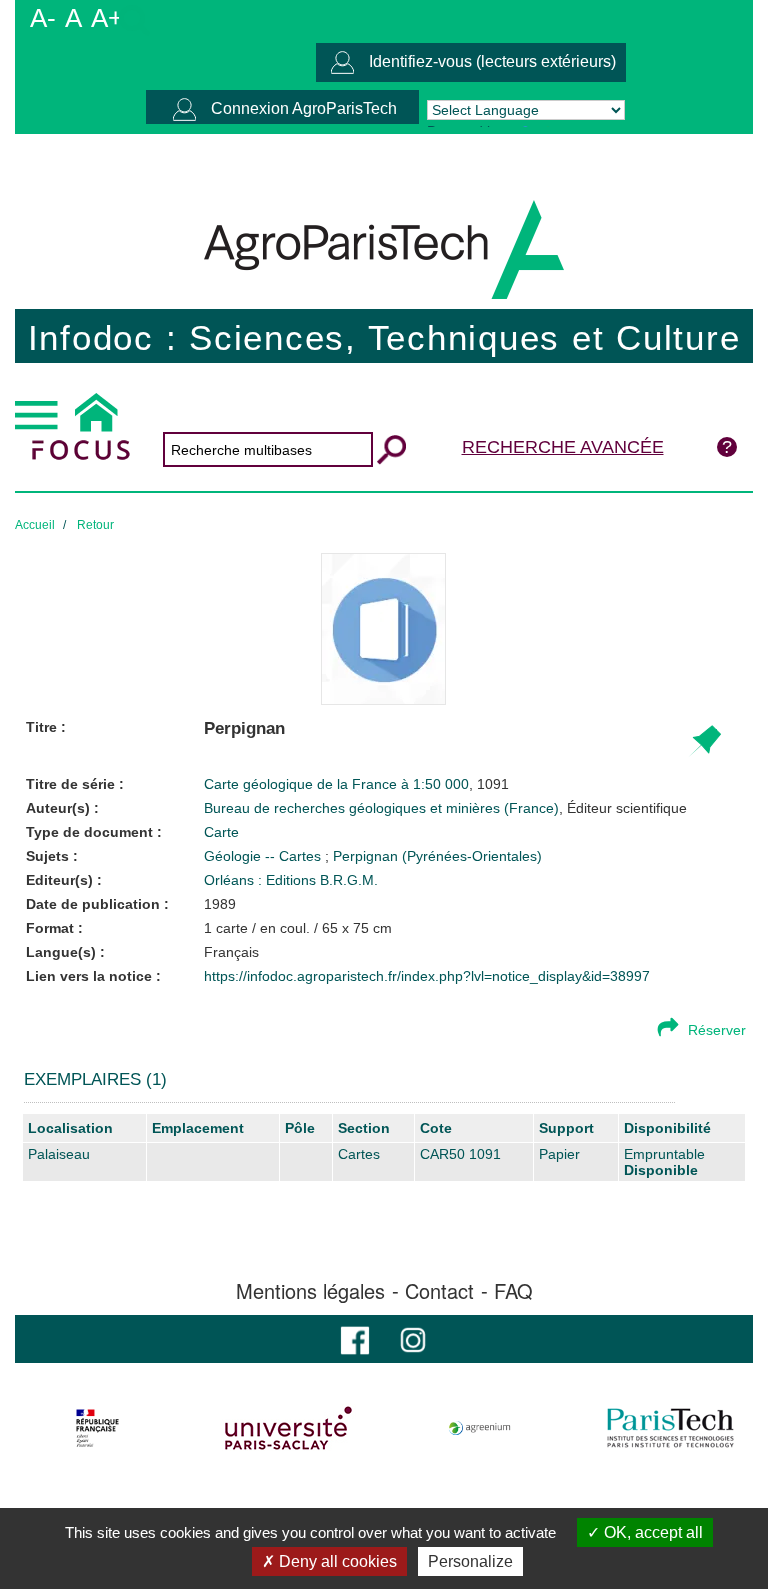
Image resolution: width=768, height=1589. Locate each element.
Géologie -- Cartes (264, 856)
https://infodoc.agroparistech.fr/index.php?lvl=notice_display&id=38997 (427, 976)
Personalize (470, 1561)
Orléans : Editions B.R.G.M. (291, 880)
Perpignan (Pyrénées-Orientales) (437, 856)
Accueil (35, 525)
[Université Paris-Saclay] (289, 1428)
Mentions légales (310, 1291)
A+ (107, 18)
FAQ (513, 1291)
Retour (95, 525)
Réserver (717, 1030)
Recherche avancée (563, 447)
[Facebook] (355, 1338)
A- (43, 18)
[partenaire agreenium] (480, 1428)
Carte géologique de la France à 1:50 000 (336, 784)
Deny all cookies (336, 1561)
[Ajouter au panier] (704, 741)
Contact (439, 1291)
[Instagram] (413, 1338)
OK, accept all (651, 1532)
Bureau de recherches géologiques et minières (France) (445, 808)
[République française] (98, 1428)
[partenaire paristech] (670, 1428)
